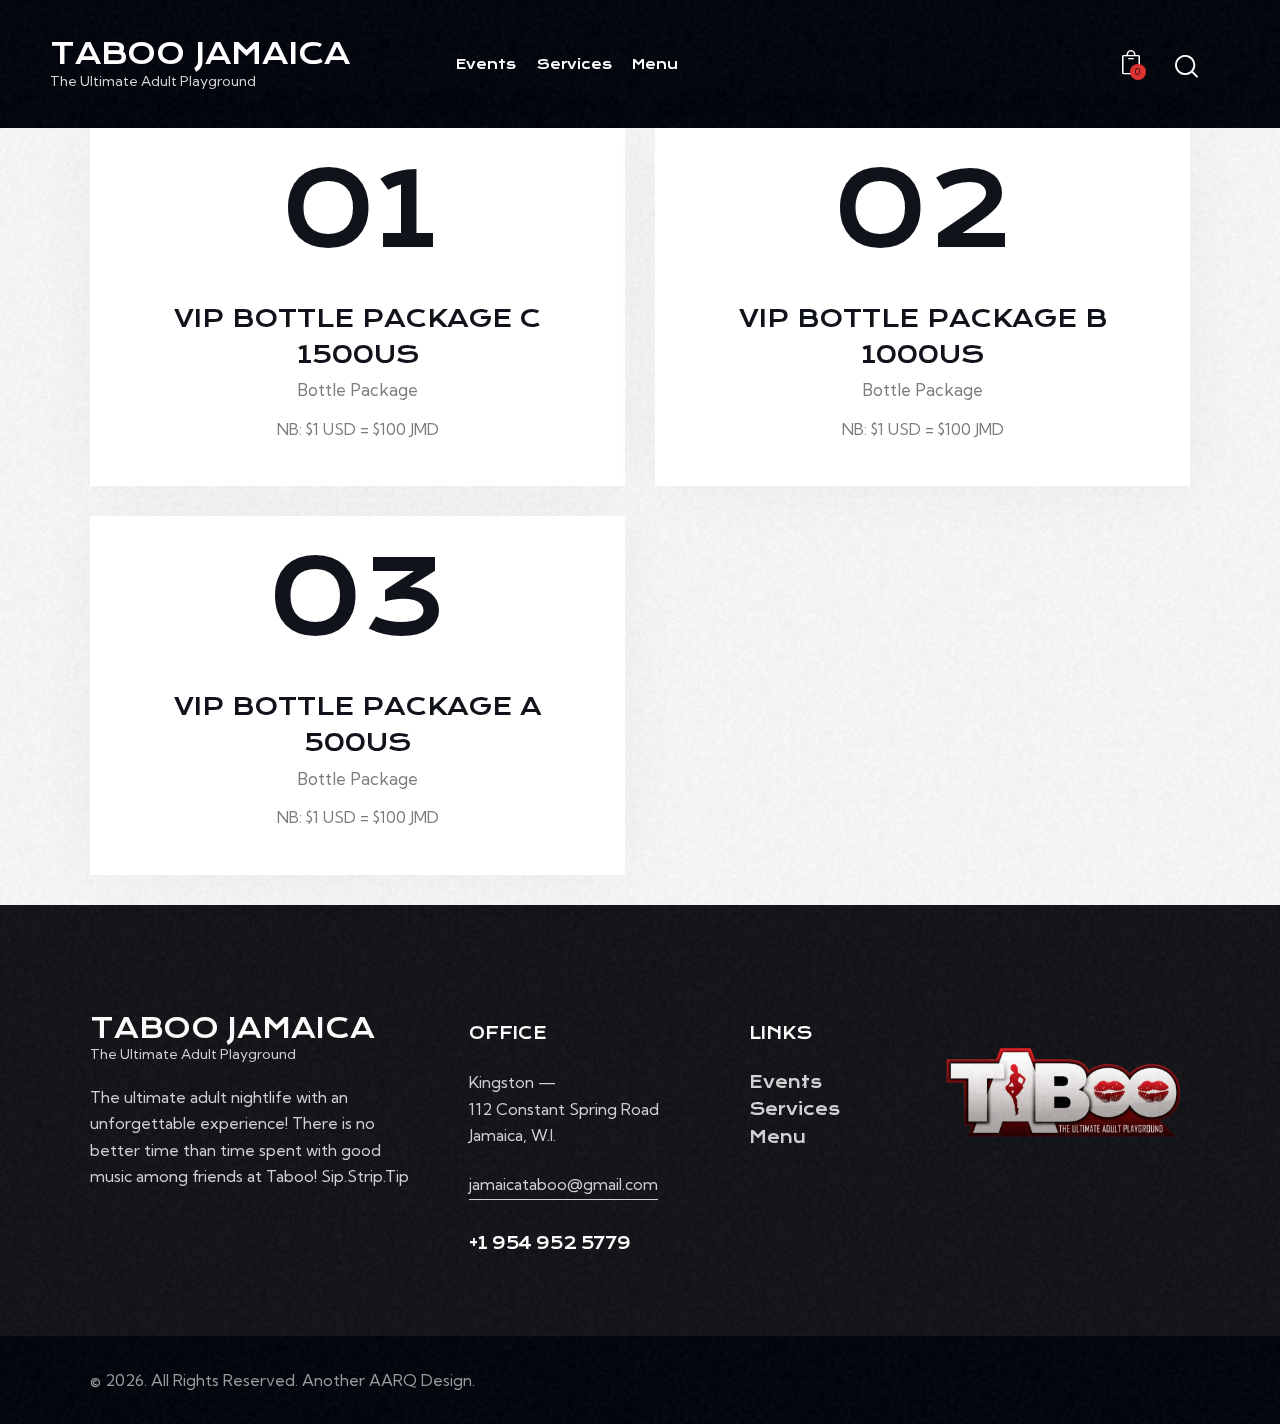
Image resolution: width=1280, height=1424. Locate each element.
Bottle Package (357, 389)
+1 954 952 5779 (549, 1243)
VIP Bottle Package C (357, 337)
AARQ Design (420, 1380)
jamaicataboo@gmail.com (563, 1184)
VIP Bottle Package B (923, 337)
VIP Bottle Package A (358, 725)
